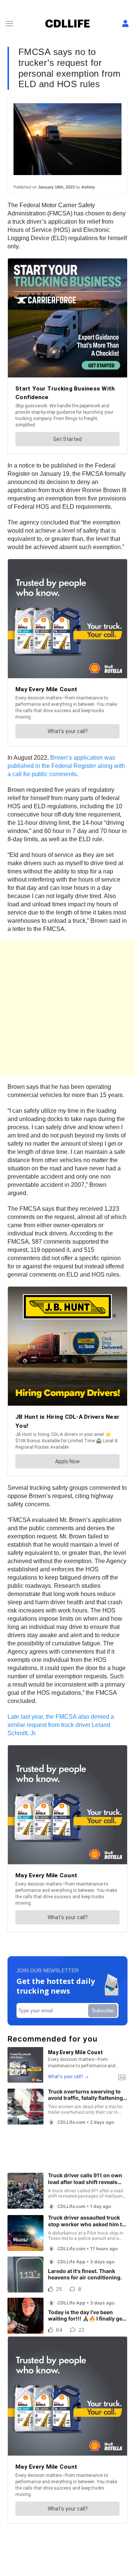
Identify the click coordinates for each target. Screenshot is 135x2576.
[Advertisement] (67, 1008)
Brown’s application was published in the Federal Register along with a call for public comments (66, 766)
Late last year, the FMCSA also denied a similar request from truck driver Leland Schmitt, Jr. (61, 1725)
